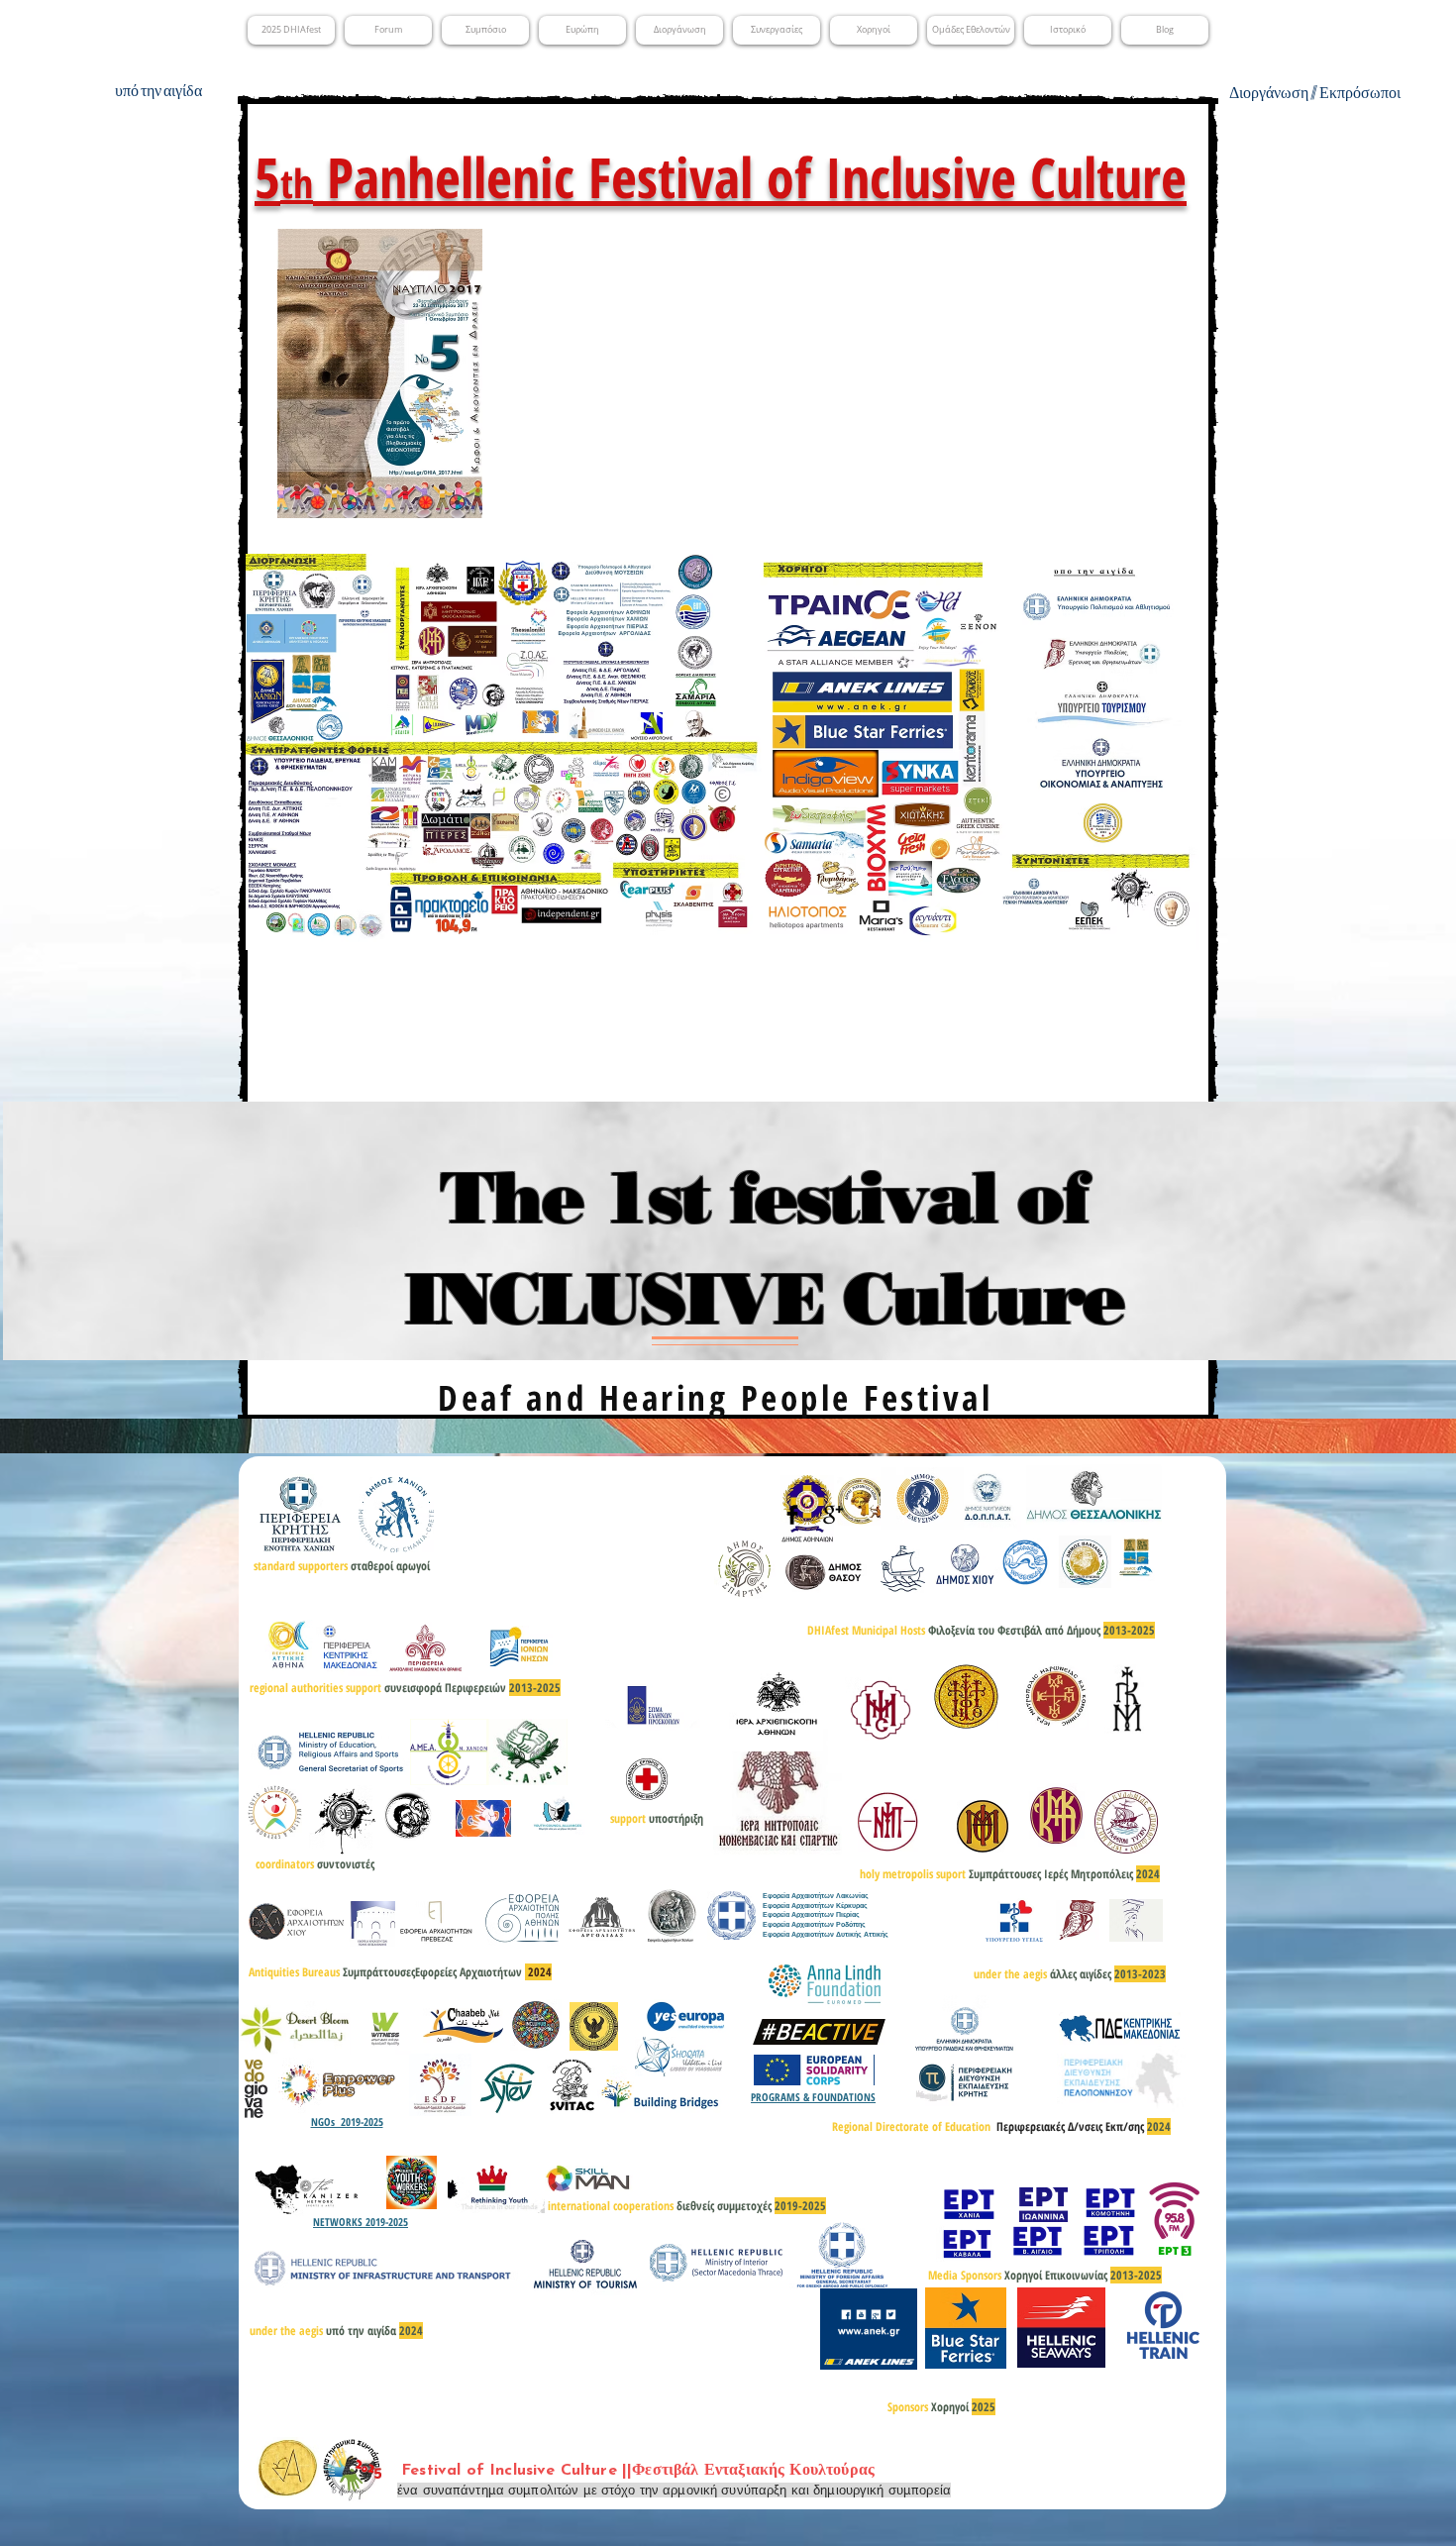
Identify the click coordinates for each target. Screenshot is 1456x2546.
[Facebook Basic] (792, 1515)
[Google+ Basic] (833, 1515)
